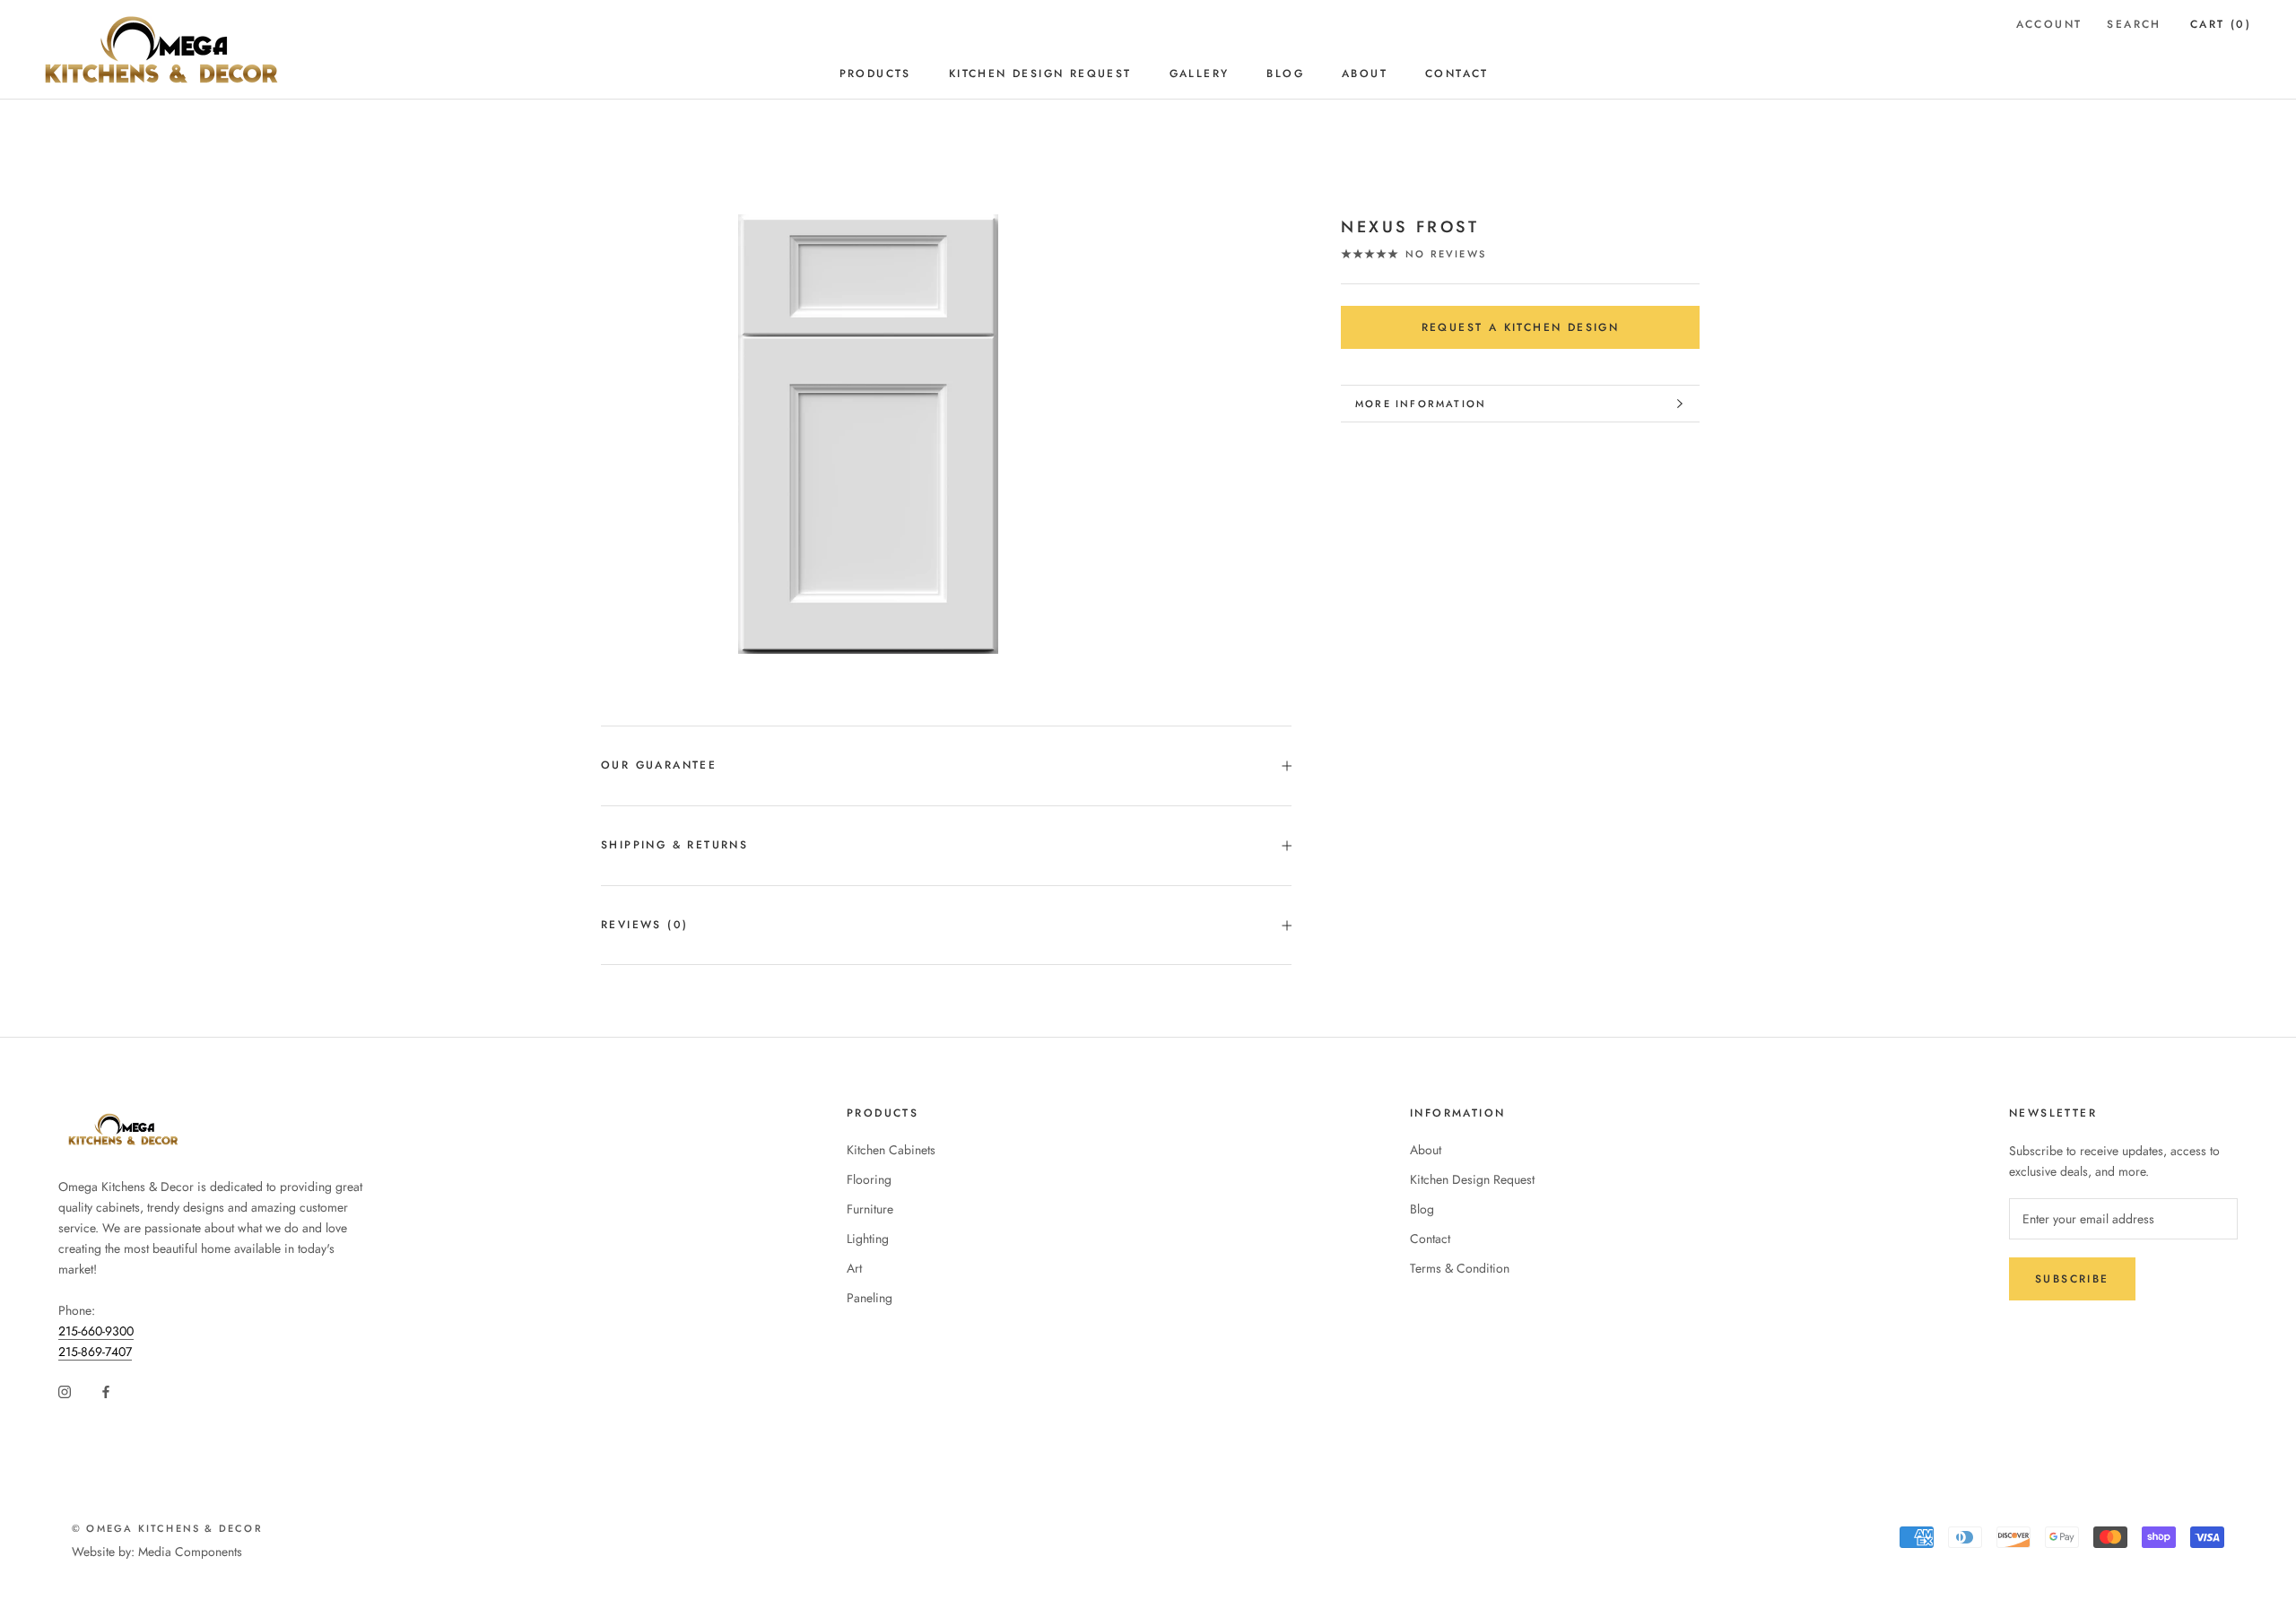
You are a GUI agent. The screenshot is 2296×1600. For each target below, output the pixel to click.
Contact (1457, 74)
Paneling (870, 1298)
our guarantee (659, 765)
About (1365, 74)
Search (2134, 24)
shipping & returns (674, 845)
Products (875, 74)
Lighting (868, 1239)
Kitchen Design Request (1040, 74)
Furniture (870, 1209)
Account (2049, 24)
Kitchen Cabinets (891, 1150)
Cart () (2221, 24)
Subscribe (2072, 1279)
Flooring (869, 1179)
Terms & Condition (1460, 1268)
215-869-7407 (95, 1352)
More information (1421, 404)
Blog (1285, 74)
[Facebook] (106, 1391)
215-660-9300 (96, 1331)
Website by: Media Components (157, 1552)
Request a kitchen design (1521, 327)
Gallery (1200, 74)
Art (854, 1268)
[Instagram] (65, 1391)
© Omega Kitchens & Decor (167, 1528)
